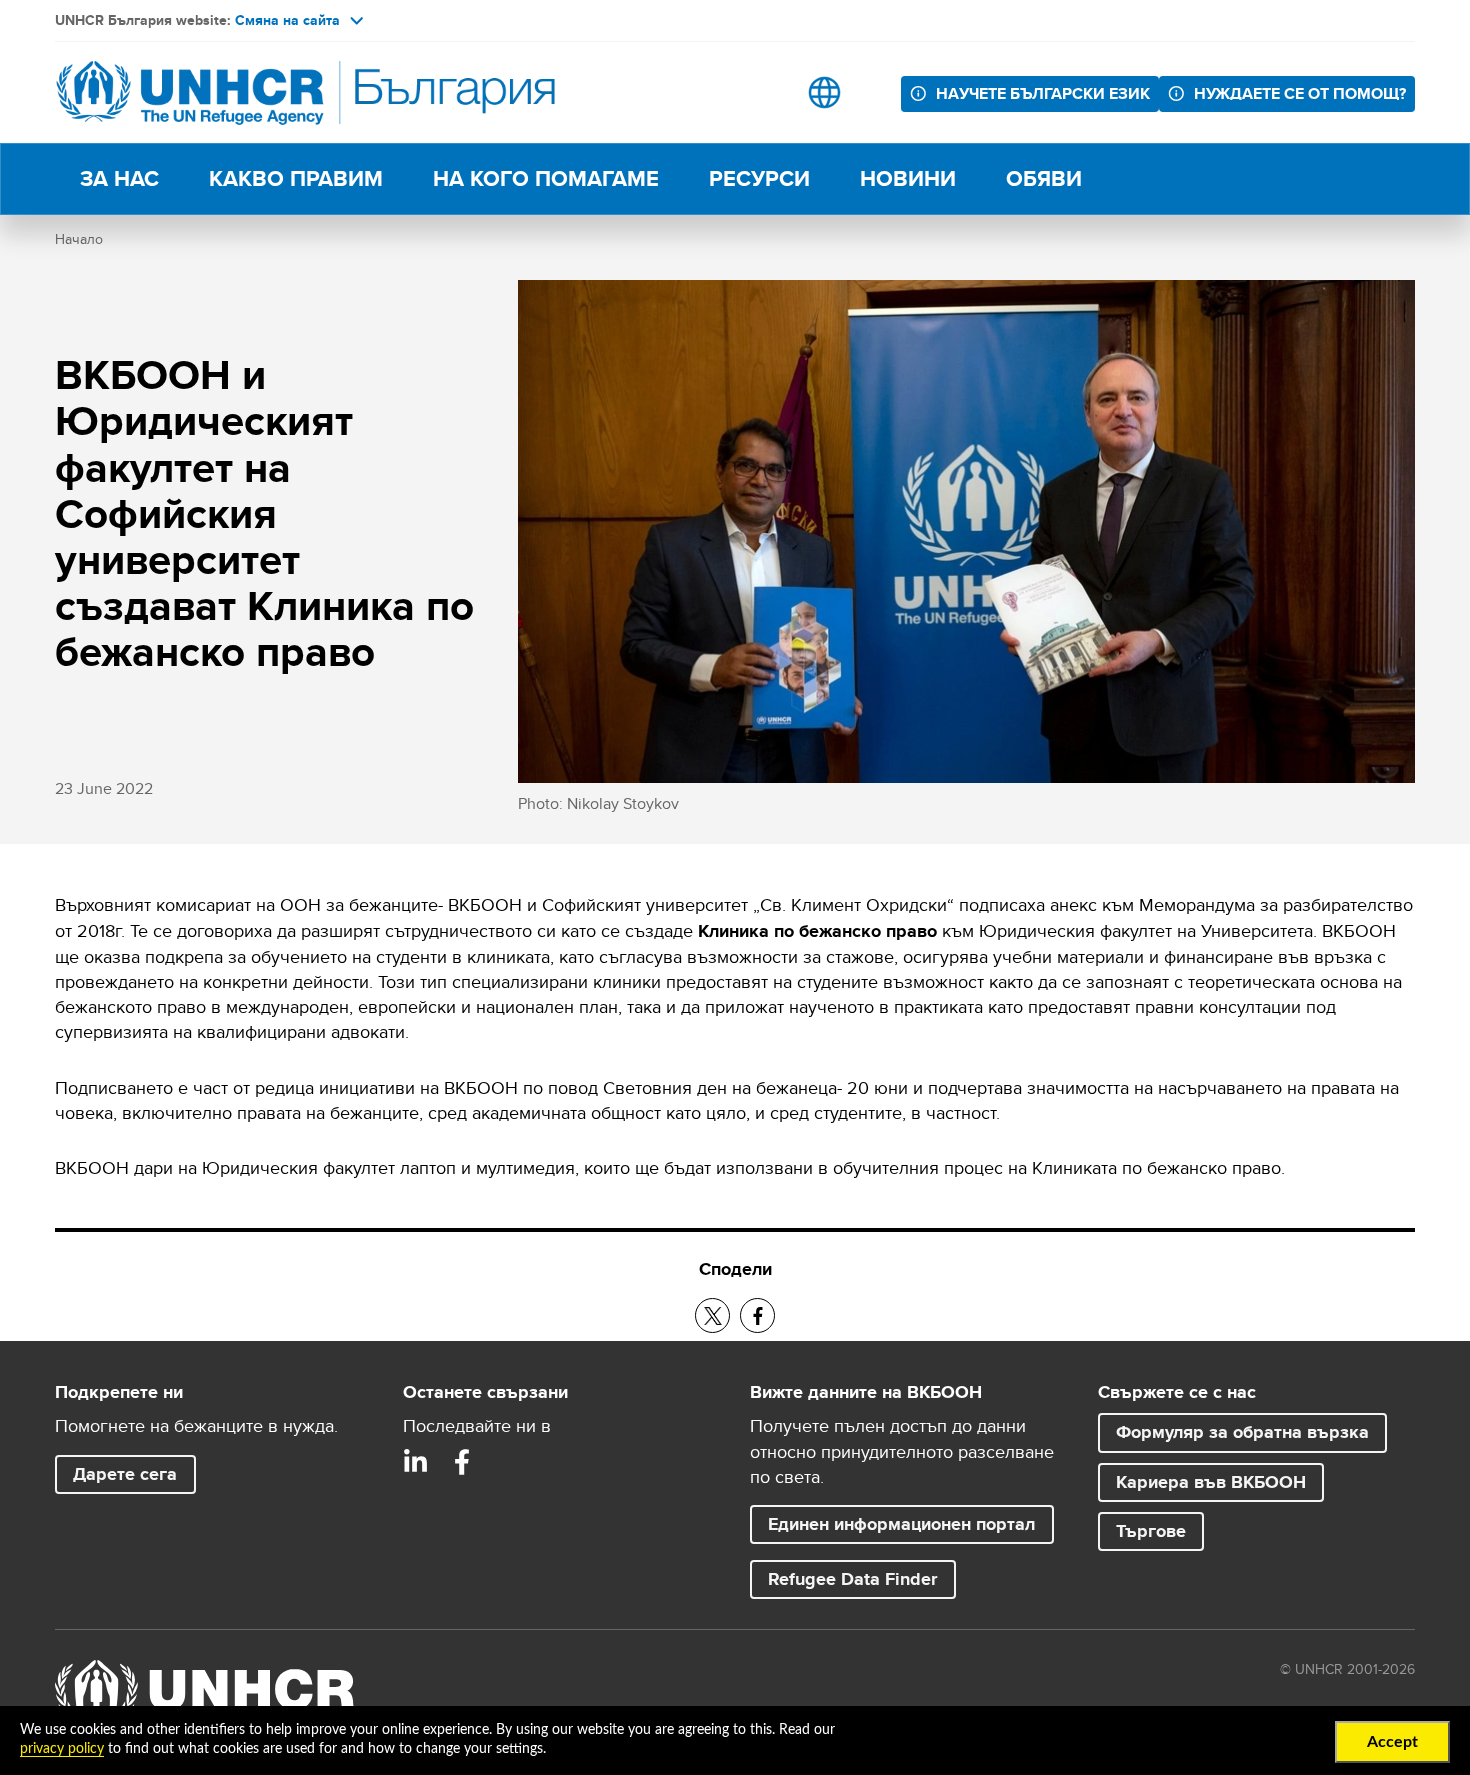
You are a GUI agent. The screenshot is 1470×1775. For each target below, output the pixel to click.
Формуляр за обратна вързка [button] (1242, 1432)
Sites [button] (824, 92)
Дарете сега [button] (125, 1474)
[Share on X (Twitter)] (712, 1315)
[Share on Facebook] (757, 1315)
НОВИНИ (908, 178)
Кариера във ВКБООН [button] (1220, 1481)
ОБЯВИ (1044, 178)
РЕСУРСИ (759, 178)
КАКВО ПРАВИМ (296, 178)
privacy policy (62, 1749)
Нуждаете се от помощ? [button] (1300, 93)
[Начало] (195, 92)
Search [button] (761, 92)
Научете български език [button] (1047, 93)
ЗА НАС (119, 178)
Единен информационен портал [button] (901, 1524)
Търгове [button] (1151, 1531)
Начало (79, 239)
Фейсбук (462, 1462)
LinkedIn (416, 1462)
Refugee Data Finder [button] (852, 1579)
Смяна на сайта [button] (287, 20)
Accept (1392, 1742)
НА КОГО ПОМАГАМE (546, 178)
